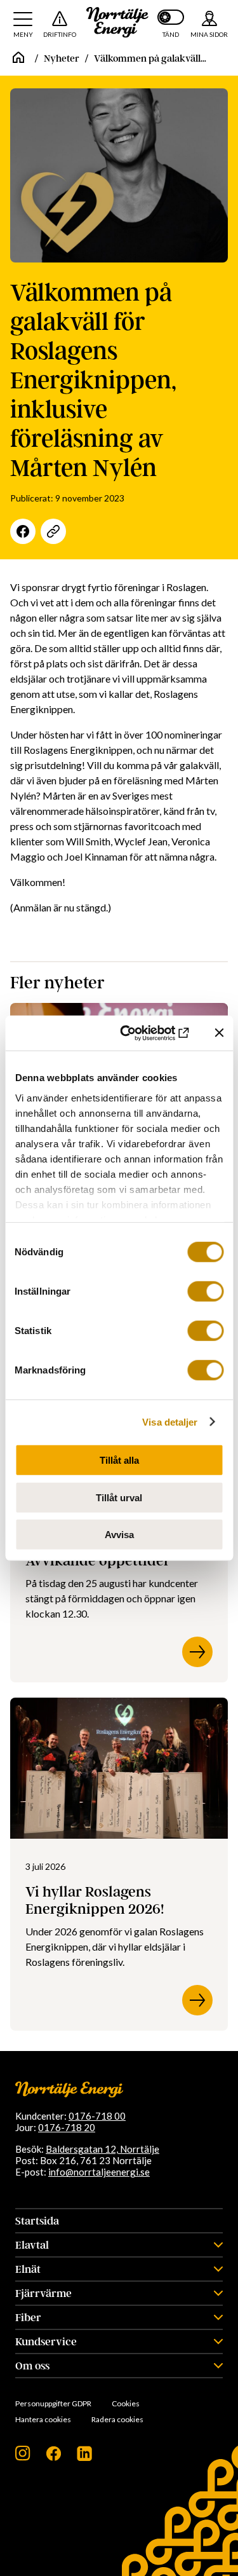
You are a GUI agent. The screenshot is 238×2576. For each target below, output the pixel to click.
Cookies (126, 2403)
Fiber (28, 2317)
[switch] (205, 1291)
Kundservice (46, 2341)
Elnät (28, 2269)
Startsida (37, 2221)
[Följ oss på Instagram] (23, 2457)
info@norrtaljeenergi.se (99, 2172)
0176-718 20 (67, 2127)
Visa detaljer (170, 1421)
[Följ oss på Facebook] (54, 2457)
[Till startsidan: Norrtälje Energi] (117, 22)
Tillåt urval (119, 1497)
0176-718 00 (97, 2116)
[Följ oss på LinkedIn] (84, 2457)
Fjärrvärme (43, 2293)
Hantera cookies (43, 2419)
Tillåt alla (119, 1460)
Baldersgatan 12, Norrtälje (102, 2149)
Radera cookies (117, 2419)
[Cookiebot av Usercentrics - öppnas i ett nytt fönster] (142, 1033)
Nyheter (62, 58)
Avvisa (119, 1535)
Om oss (32, 2366)
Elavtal (32, 2245)
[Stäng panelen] (219, 1033)
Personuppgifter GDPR (53, 2403)
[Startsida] (18, 58)
